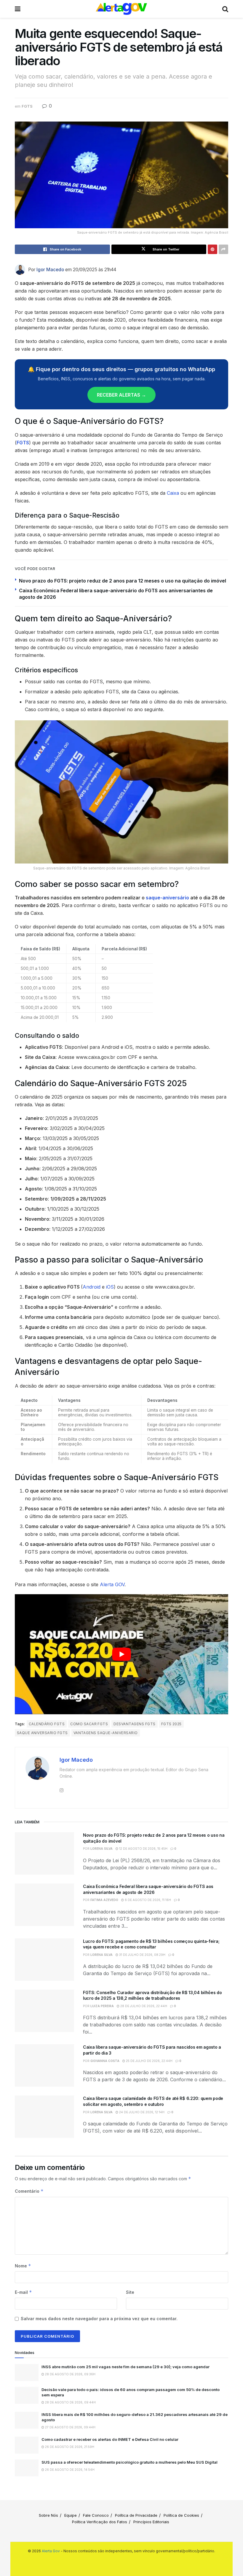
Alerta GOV (112, 1584)
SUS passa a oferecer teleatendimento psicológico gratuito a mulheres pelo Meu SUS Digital (130, 2462)
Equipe (71, 2515)
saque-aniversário (167, 898)
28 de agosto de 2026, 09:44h (70, 2402)
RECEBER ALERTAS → (121, 395)
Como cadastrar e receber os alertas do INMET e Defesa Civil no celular (110, 2439)
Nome (23, 2266)
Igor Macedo (50, 270)
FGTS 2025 (171, 1724)
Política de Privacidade (136, 2515)
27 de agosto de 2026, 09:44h (70, 2427)
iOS (110, 1287)
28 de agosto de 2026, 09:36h (70, 2374)
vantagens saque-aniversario (106, 1733)
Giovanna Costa (105, 2061)
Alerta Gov (51, 2551)
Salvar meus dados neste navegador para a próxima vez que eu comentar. (99, 2319)
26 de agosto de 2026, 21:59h (69, 2447)
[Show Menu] (18, 9)
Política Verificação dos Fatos (100, 2522)
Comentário (29, 2191)
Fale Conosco (96, 2515)
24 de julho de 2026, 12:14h (141, 2112)
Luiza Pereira (102, 2006)
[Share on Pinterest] (212, 249)
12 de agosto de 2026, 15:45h (143, 1849)
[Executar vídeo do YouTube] (121, 1654)
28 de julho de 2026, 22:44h (143, 2006)
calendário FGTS (47, 1724)
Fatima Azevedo (104, 1900)
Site (130, 2292)
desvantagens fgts (134, 1724)
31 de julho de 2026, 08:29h (142, 1955)
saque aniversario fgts (42, 1733)
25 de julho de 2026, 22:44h (149, 2061)
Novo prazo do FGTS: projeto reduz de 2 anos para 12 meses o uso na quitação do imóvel (123, 581)
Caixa (173, 493)
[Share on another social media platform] (223, 249)
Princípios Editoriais (151, 2522)
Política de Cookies (181, 2515)
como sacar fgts (89, 1724)
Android (92, 1287)
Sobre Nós (48, 2515)
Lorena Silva (101, 1849)
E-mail (23, 2292)
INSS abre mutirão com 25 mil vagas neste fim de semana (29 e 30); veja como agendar (126, 2367)
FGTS (27, 106)
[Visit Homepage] (121, 9)
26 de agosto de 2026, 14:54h (69, 2470)
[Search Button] (225, 9)
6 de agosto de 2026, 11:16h (147, 1900)
